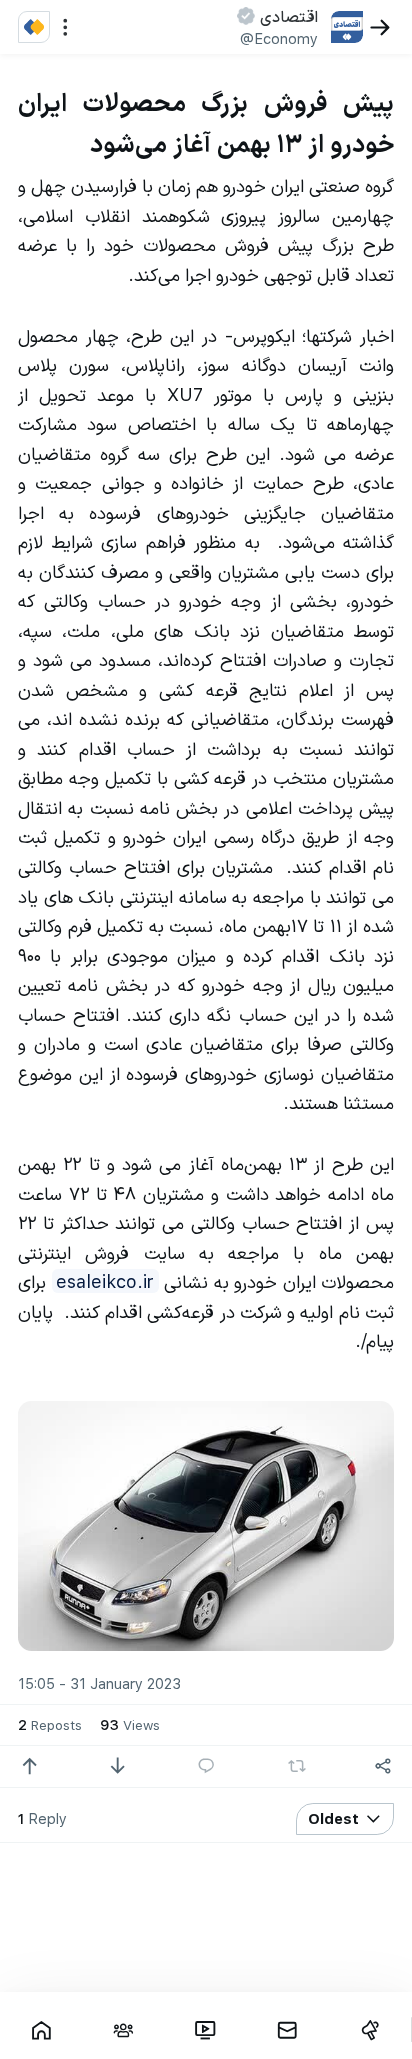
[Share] (383, 1766)
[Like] (29, 1766)
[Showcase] (41, 2030)
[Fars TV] (205, 2030)
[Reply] (206, 1766)
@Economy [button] (279, 38)
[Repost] (296, 1766)
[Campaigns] (370, 2030)
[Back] (380, 27)
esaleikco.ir (105, 1281)
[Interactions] (123, 2030)
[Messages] (288, 2030)
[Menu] (65, 27)
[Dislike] (117, 1766)
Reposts (50, 1724)
